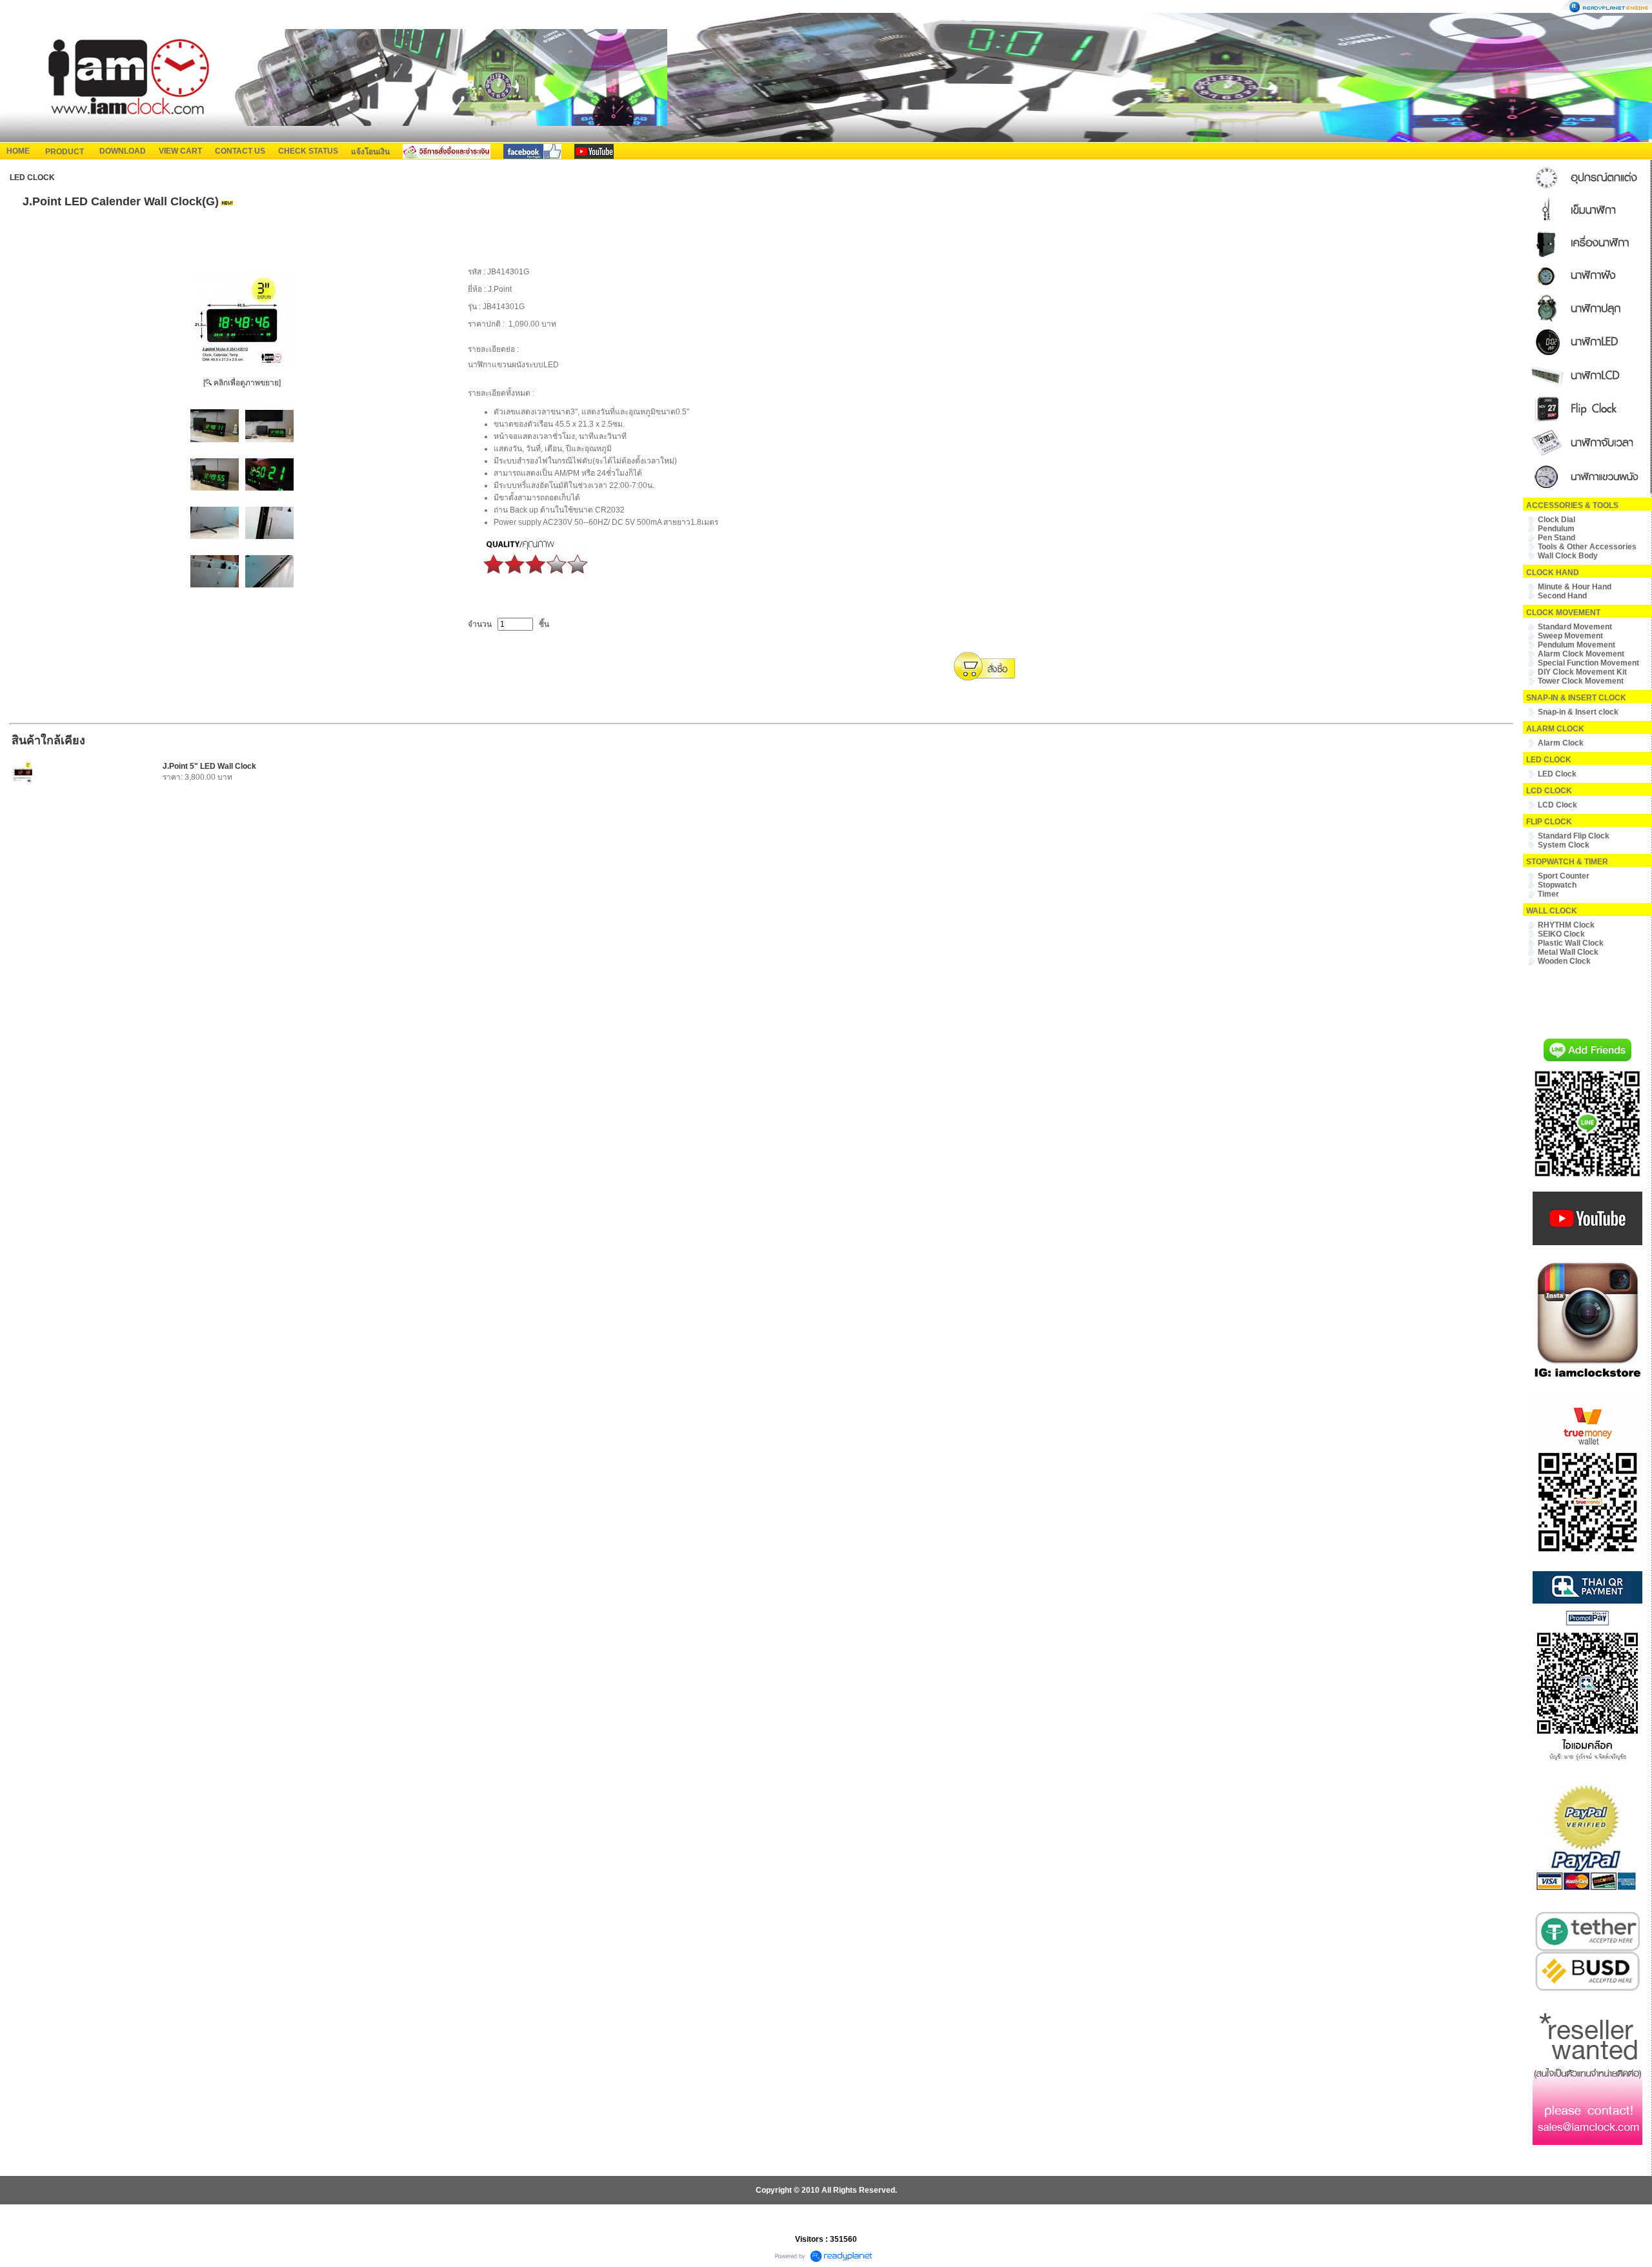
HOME (18, 151)
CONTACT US (240, 151)
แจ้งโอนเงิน (370, 152)
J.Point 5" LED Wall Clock (209, 766)
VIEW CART (180, 151)
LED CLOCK (32, 178)
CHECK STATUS (308, 151)
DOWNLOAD (123, 151)
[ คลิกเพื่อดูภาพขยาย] (242, 383)
